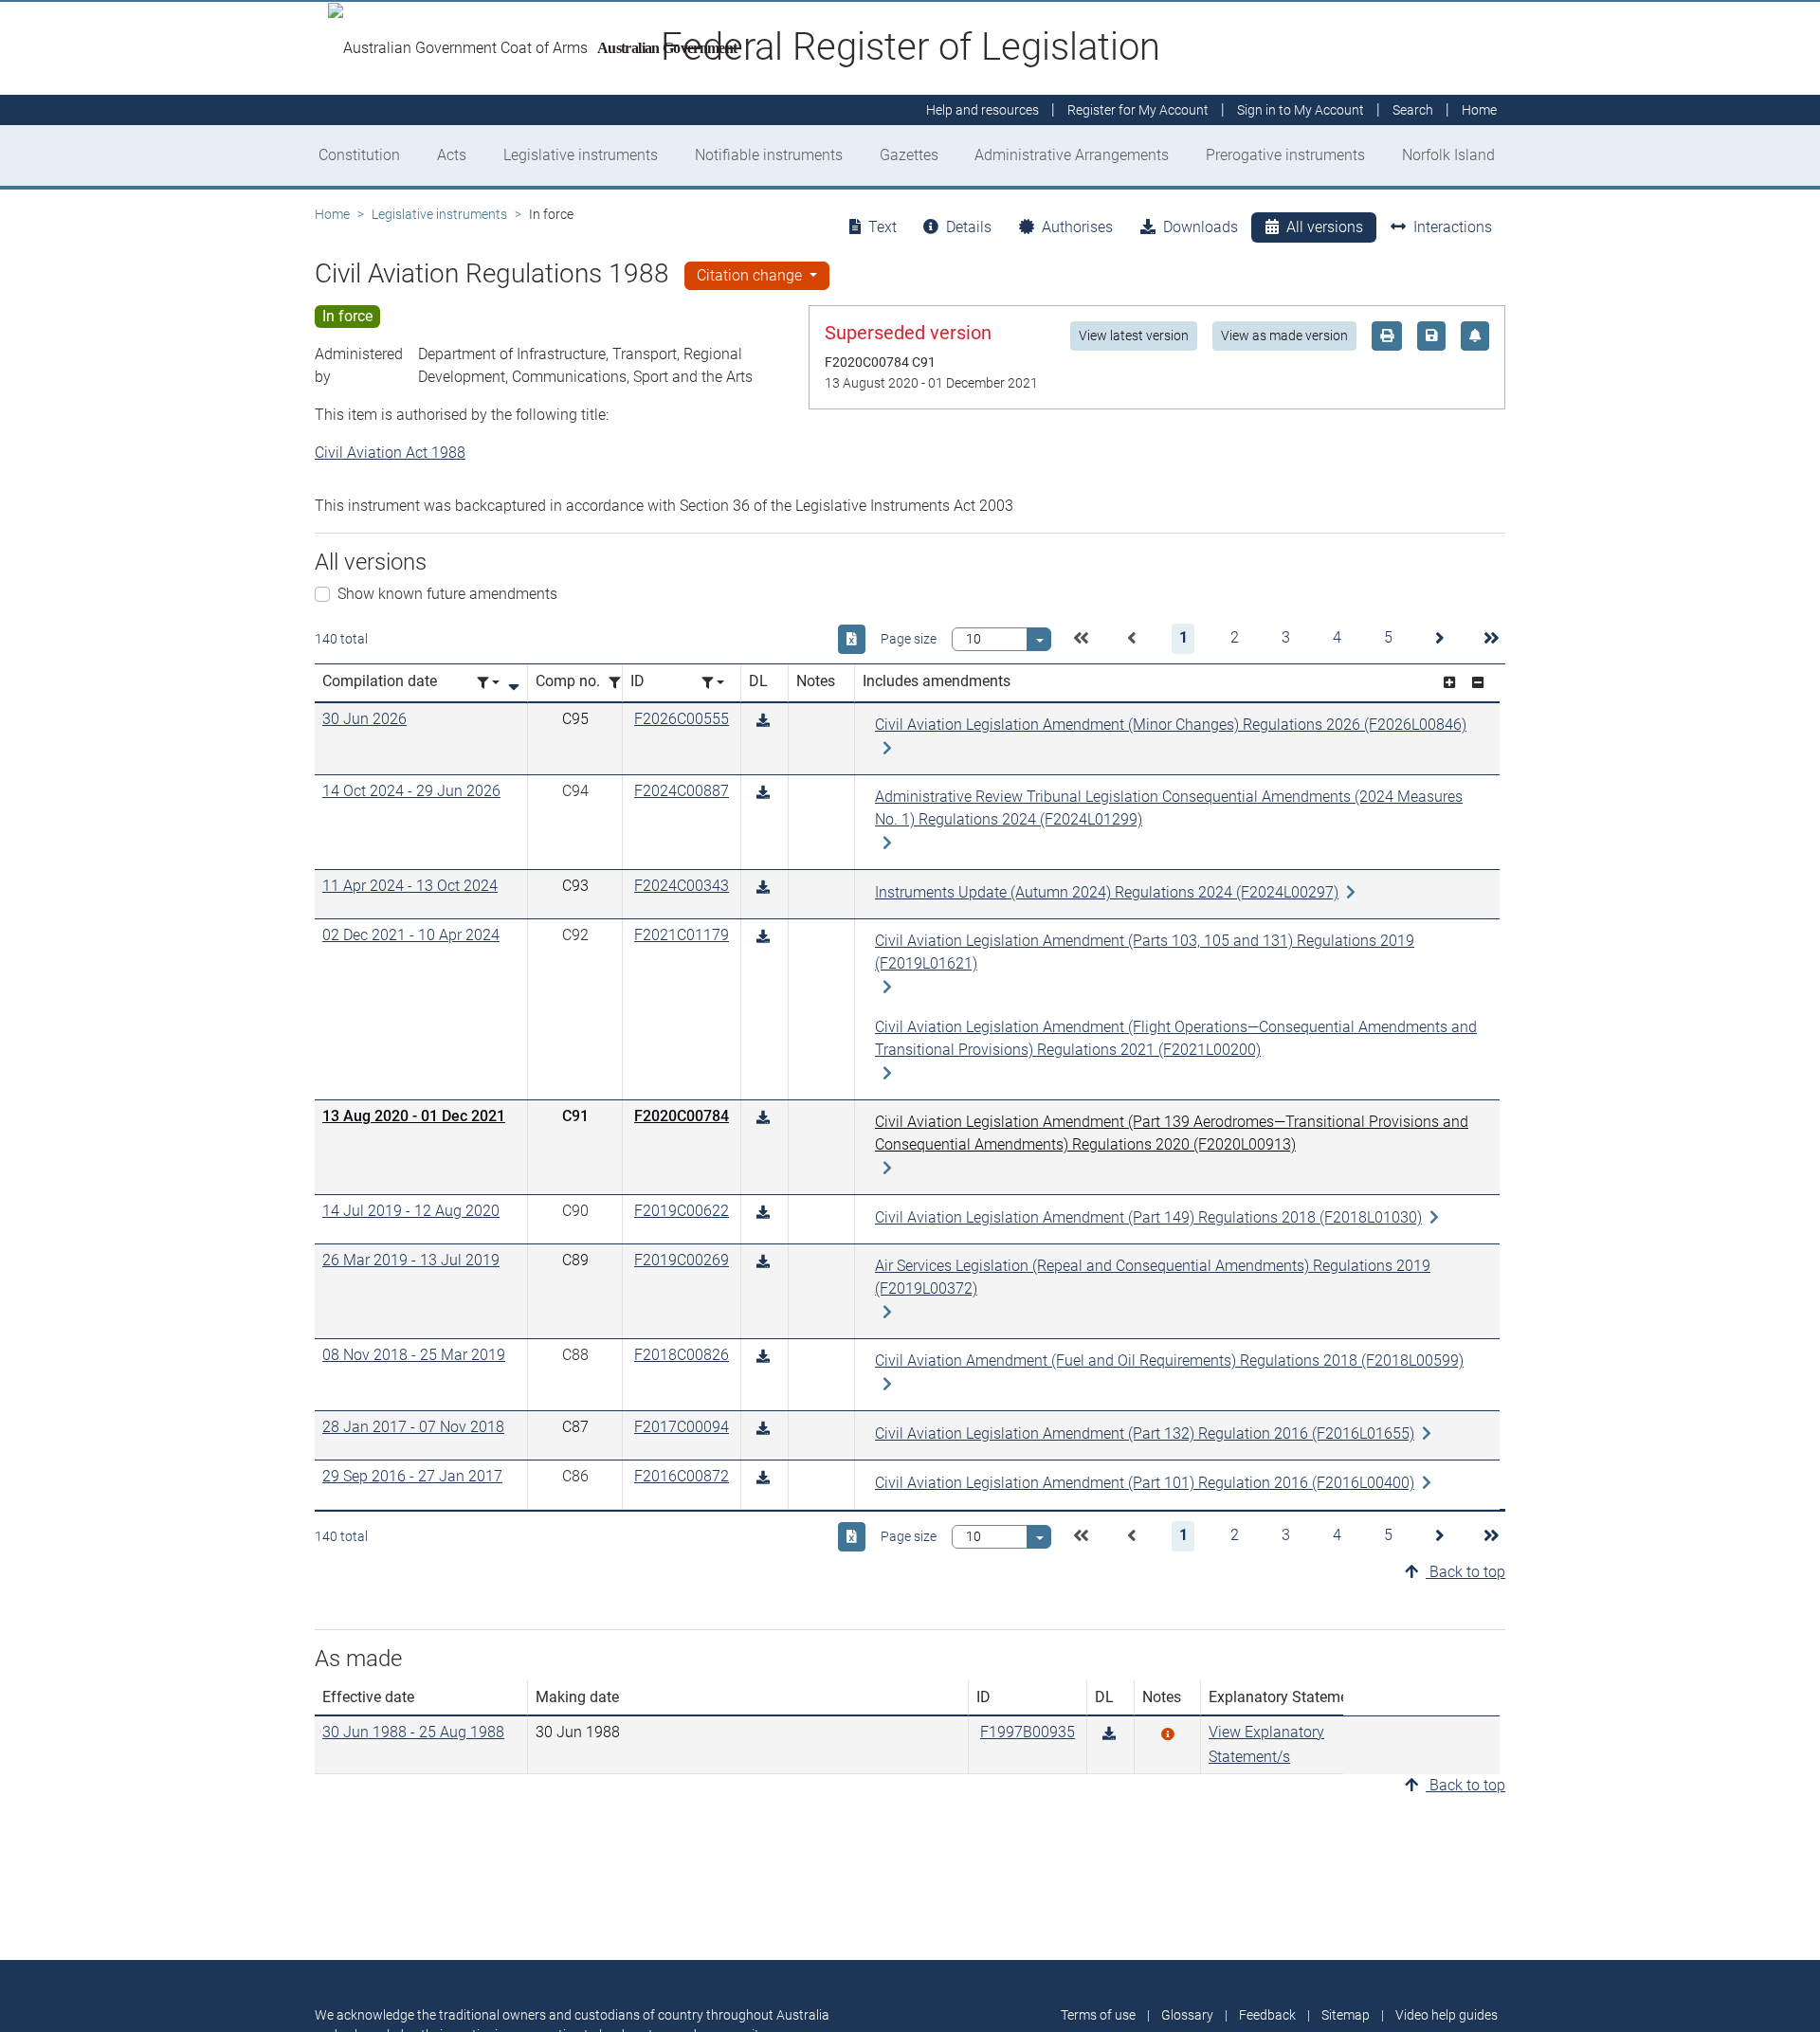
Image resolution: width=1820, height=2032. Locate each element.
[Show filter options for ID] (713, 683)
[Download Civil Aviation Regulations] (1109, 1734)
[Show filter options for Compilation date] (488, 683)
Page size (909, 639)
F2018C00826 (682, 1355)
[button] (1081, 639)
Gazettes (909, 155)
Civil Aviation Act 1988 (390, 453)
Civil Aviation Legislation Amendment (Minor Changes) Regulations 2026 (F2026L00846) (1171, 725)
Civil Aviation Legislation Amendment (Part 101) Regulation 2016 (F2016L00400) (1145, 1483)
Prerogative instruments (1285, 155)
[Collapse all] (1478, 683)
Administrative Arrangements (1072, 155)
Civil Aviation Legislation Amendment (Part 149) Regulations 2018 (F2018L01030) (1148, 1217)
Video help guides (1447, 2015)
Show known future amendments (447, 594)
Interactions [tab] (1453, 227)
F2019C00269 (682, 1260)
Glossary (1187, 2015)
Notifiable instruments (769, 155)
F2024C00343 (682, 886)
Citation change (751, 275)
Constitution (359, 155)
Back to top (1465, 1572)
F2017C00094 (682, 1427)
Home (332, 214)
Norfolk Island (1448, 155)
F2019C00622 (682, 1211)
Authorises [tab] (1077, 227)
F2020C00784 (682, 1116)
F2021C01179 (682, 935)
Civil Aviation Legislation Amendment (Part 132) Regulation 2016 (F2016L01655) (1145, 1433)
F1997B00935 (1028, 1732)
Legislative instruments (581, 155)
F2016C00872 (682, 1476)
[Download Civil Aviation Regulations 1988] (763, 721)
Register (1138, 110)
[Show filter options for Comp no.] (620, 683)
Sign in (1301, 110)
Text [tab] (883, 227)
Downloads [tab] (1201, 227)
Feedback (1267, 2015)
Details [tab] (969, 227)
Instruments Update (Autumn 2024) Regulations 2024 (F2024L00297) (1107, 892)
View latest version (1134, 336)
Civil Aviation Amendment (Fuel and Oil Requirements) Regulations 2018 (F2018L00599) (1169, 1361)
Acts (452, 155)
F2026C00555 (682, 719)
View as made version (1284, 336)
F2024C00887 (682, 791)
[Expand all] (1449, 683)
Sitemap (1346, 2015)
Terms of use (1098, 2015)
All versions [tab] (1325, 227)
